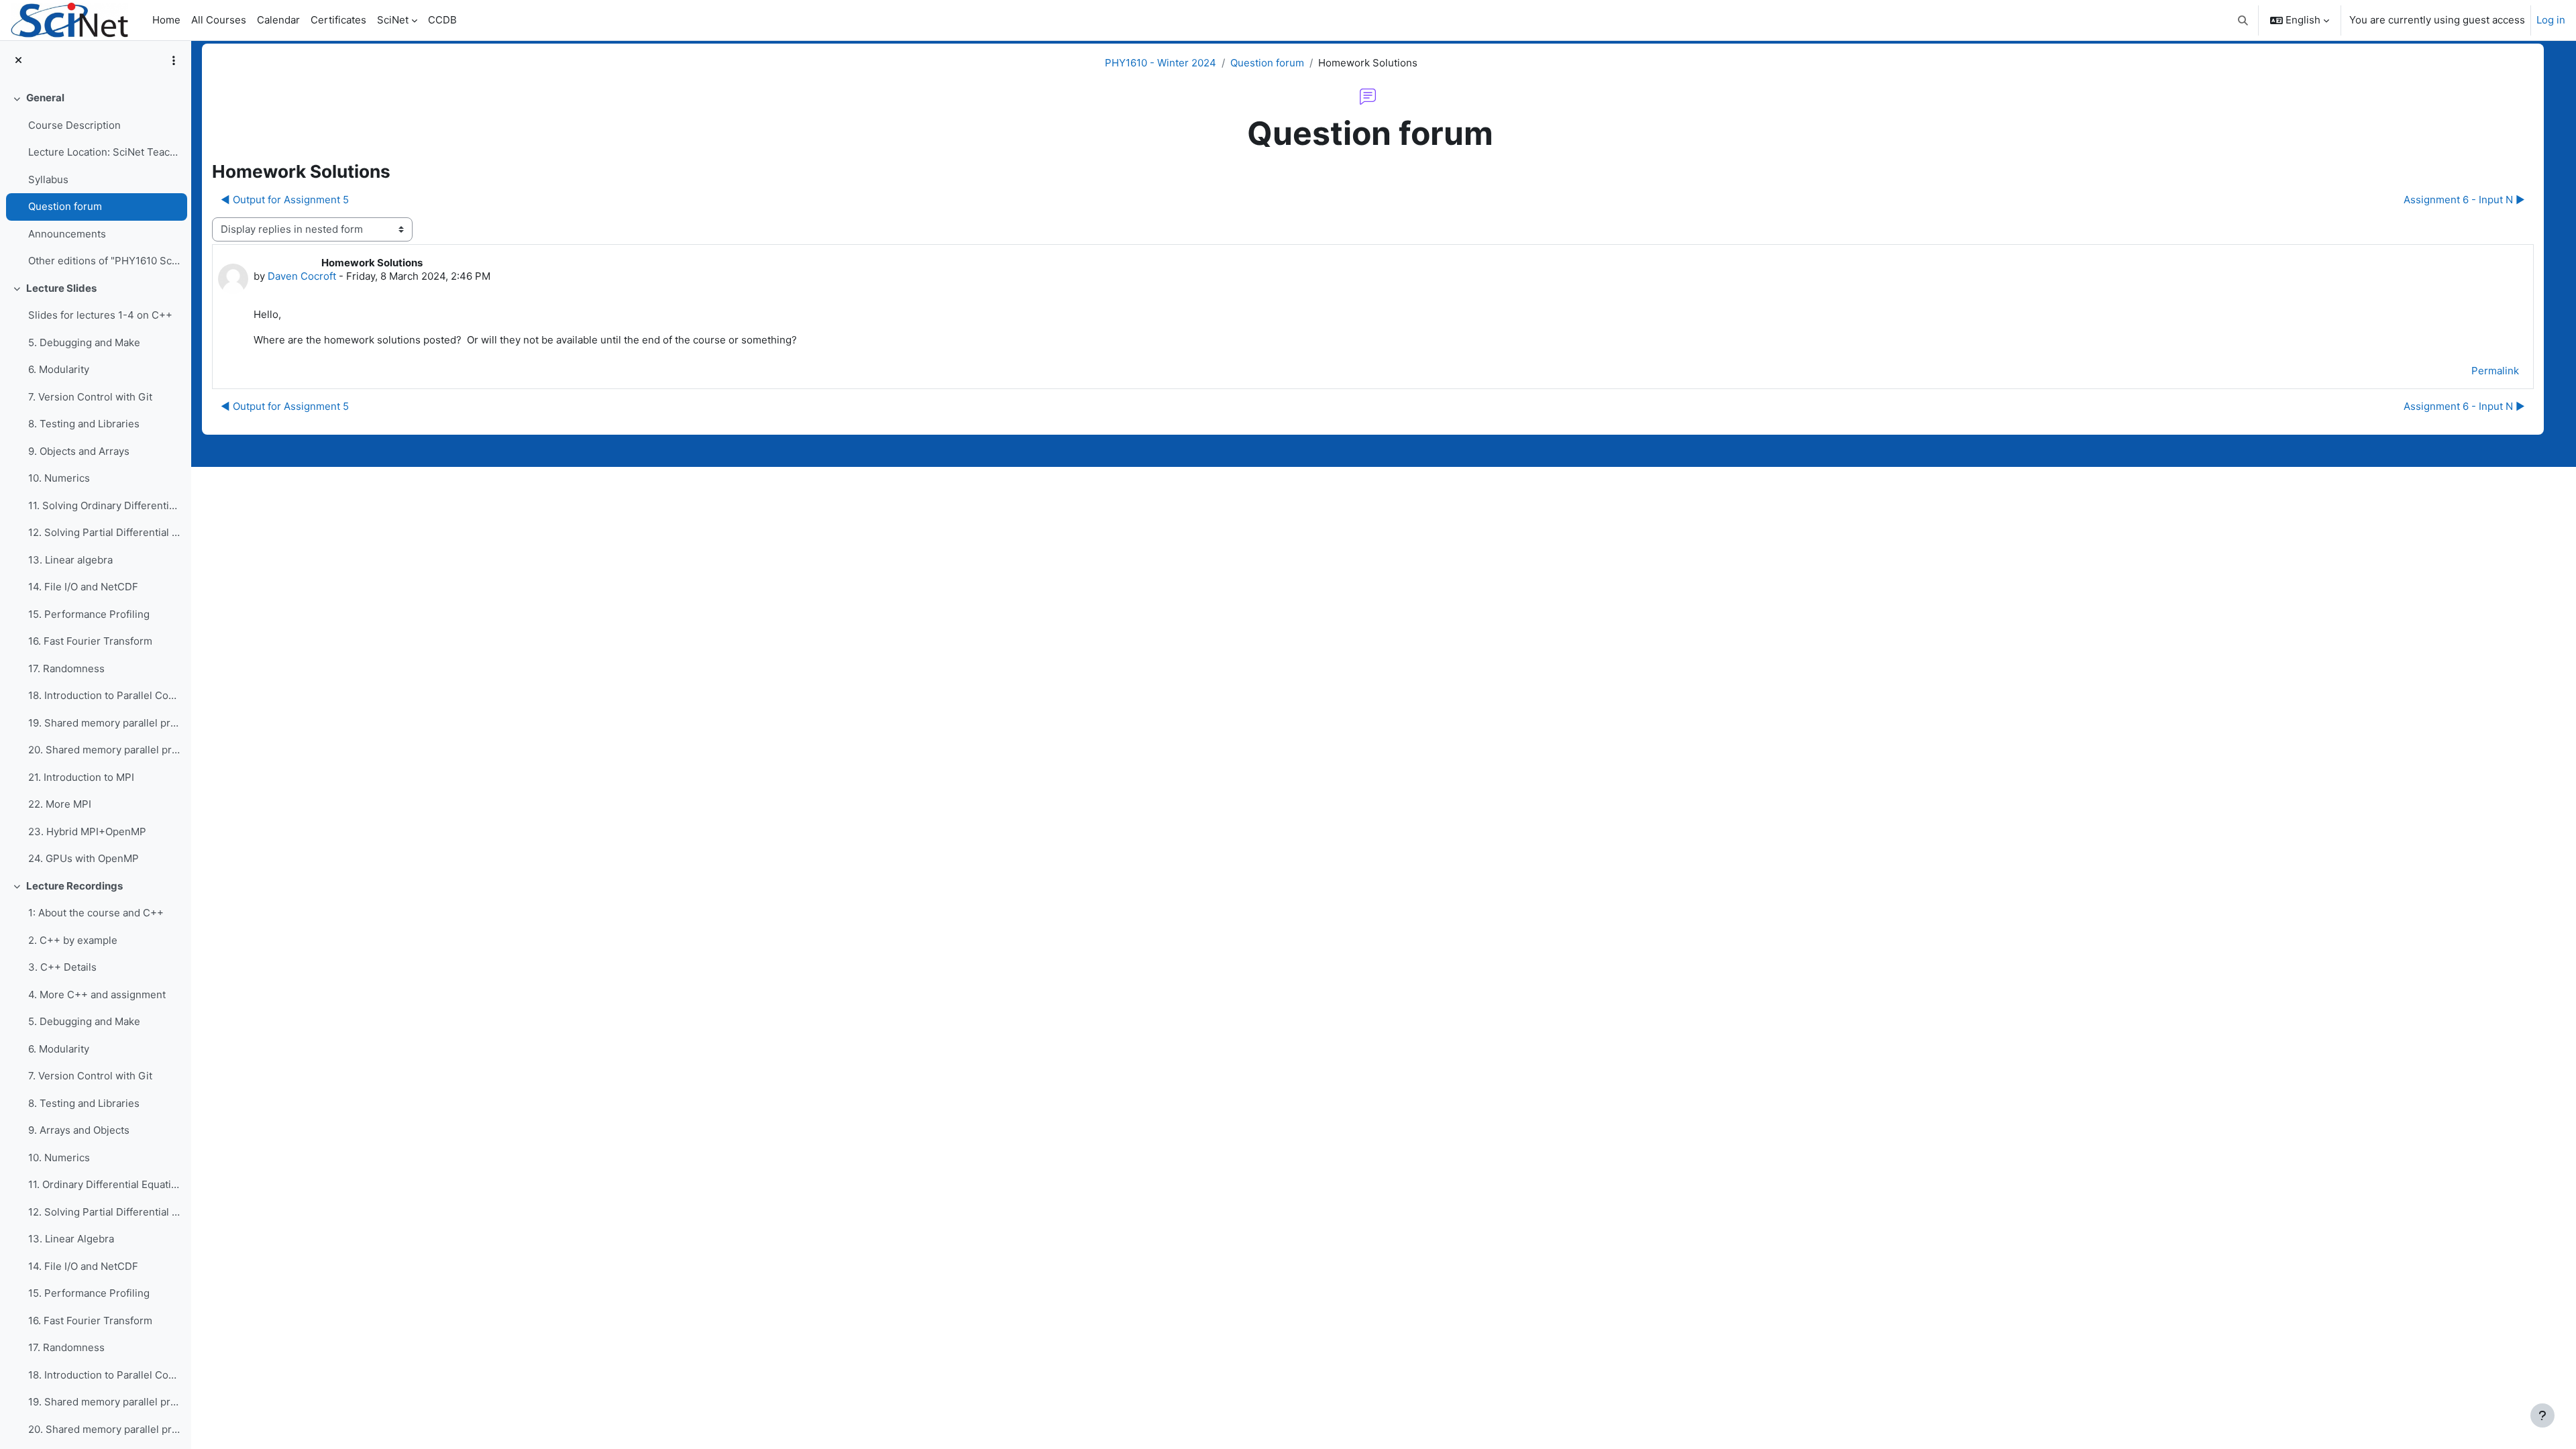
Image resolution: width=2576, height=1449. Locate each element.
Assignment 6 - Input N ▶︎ (2464, 200)
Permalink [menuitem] (2495, 371)
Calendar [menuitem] (278, 20)
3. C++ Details (62, 967)
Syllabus (48, 179)
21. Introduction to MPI (81, 777)
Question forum (65, 206)
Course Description (74, 125)
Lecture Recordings (74, 886)
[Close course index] (18, 61)
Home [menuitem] (166, 20)
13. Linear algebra (70, 560)
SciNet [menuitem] (393, 20)
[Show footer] (2542, 1415)
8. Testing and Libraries (84, 424)
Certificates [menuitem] (338, 20)
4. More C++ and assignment (97, 995)
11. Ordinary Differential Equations (104, 1184)
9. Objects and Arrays (79, 451)
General (45, 98)
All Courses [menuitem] (219, 20)
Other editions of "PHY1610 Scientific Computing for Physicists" (104, 261)
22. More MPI (60, 804)
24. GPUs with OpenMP (84, 858)
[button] (2244, 20)
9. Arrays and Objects (79, 1130)
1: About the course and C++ (96, 913)
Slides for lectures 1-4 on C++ (100, 315)
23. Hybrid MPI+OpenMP (87, 831)
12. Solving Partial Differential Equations (104, 532)
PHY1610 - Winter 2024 (1161, 63)
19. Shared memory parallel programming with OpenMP (104, 723)
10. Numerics (59, 478)
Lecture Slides (61, 288)
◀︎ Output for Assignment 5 (285, 200)
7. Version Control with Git (90, 397)
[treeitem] (95, 180)
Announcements (67, 234)
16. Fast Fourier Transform (90, 641)
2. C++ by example (73, 940)
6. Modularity (59, 369)
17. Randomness (66, 668)
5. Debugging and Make (84, 342)
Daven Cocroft (302, 276)
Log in (2551, 20)
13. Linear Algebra (71, 1239)
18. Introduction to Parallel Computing (104, 695)
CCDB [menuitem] (442, 20)
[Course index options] (174, 60)
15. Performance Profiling (89, 614)
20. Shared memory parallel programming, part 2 (104, 750)
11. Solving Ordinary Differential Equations (104, 505)
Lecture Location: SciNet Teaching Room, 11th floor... (104, 152)
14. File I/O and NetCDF (83, 587)
